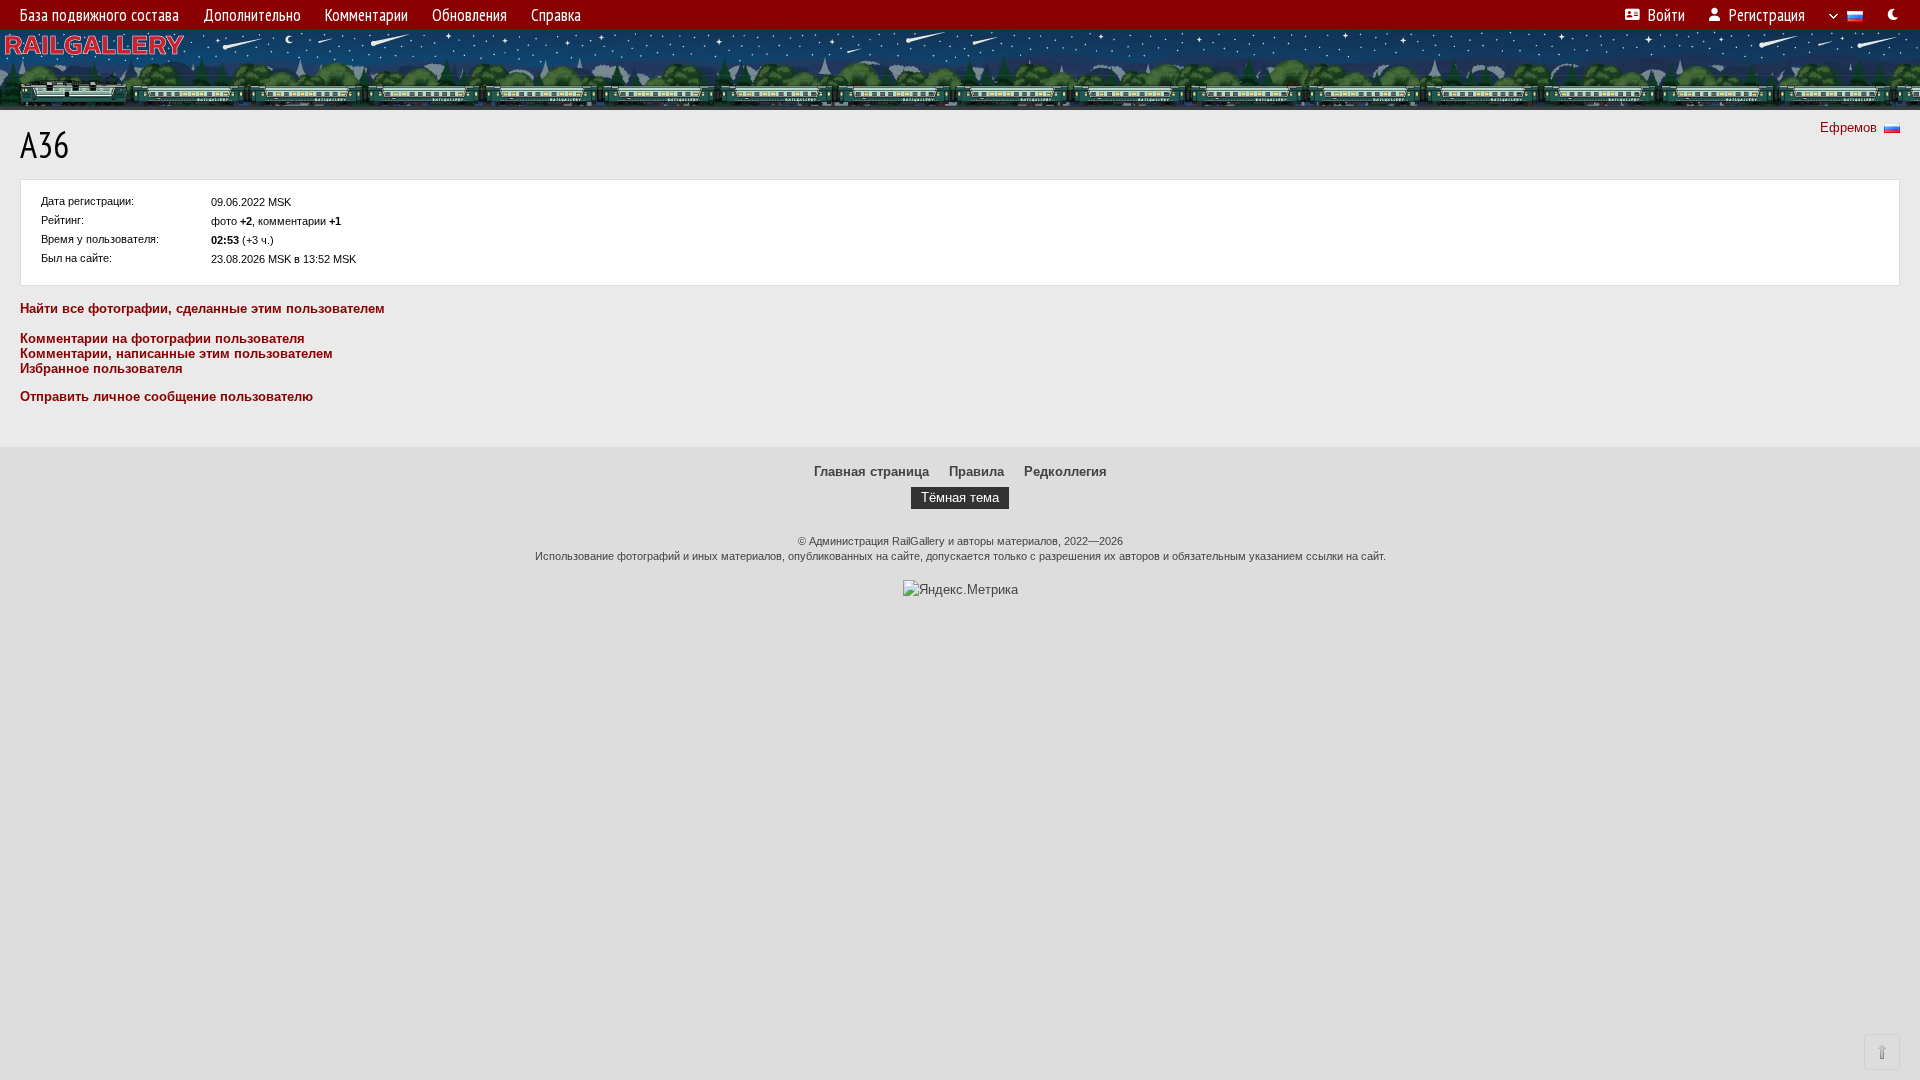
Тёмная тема (960, 497)
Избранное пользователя (101, 368)
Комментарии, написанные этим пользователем (176, 353)
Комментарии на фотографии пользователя (162, 338)
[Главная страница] (960, 70)
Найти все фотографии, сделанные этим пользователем (202, 308)
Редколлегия (1065, 471)
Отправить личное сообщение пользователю (166, 396)
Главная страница (871, 471)
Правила (976, 471)
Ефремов (1848, 127)
